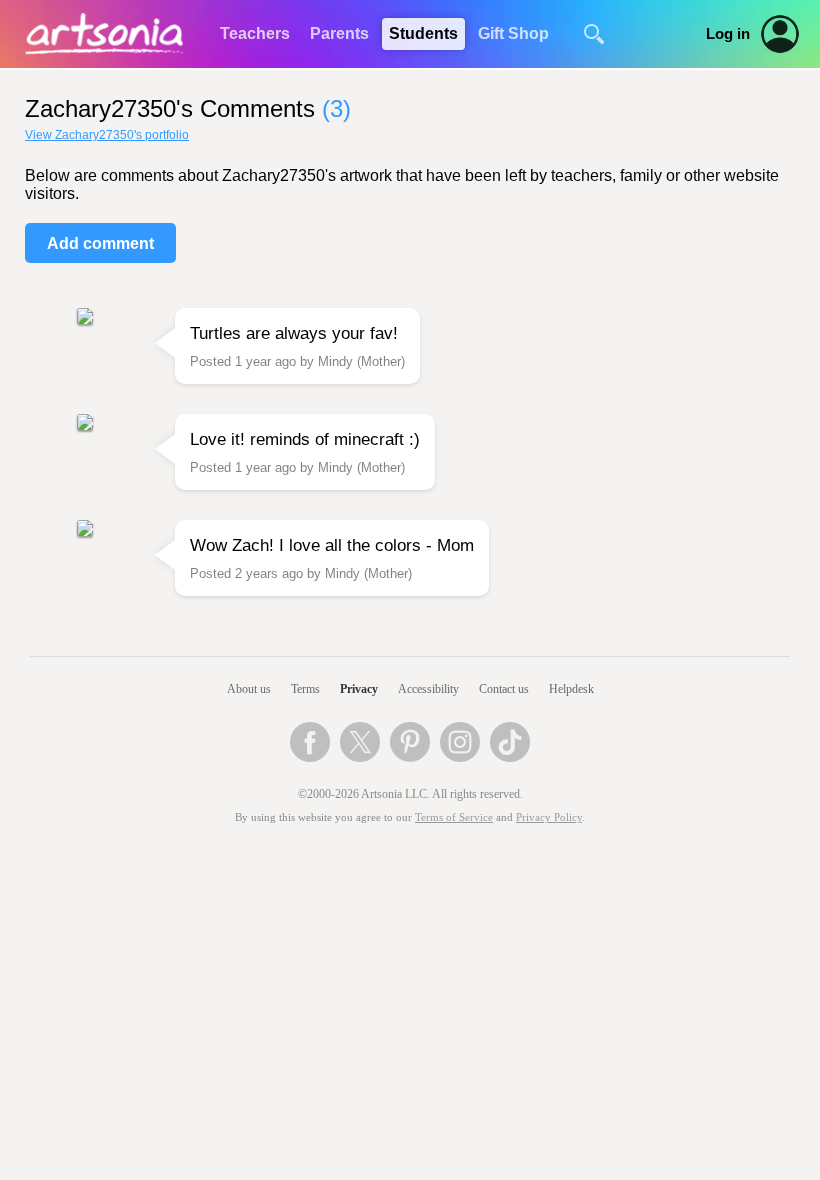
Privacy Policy (549, 817)
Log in (728, 34)
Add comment (100, 243)
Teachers (255, 33)
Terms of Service (454, 817)
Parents (339, 33)
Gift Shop (513, 33)
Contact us (504, 689)
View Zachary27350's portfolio (107, 135)
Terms (305, 689)
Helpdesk (571, 689)
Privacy (359, 689)
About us (249, 689)
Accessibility (428, 689)
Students (423, 33)
